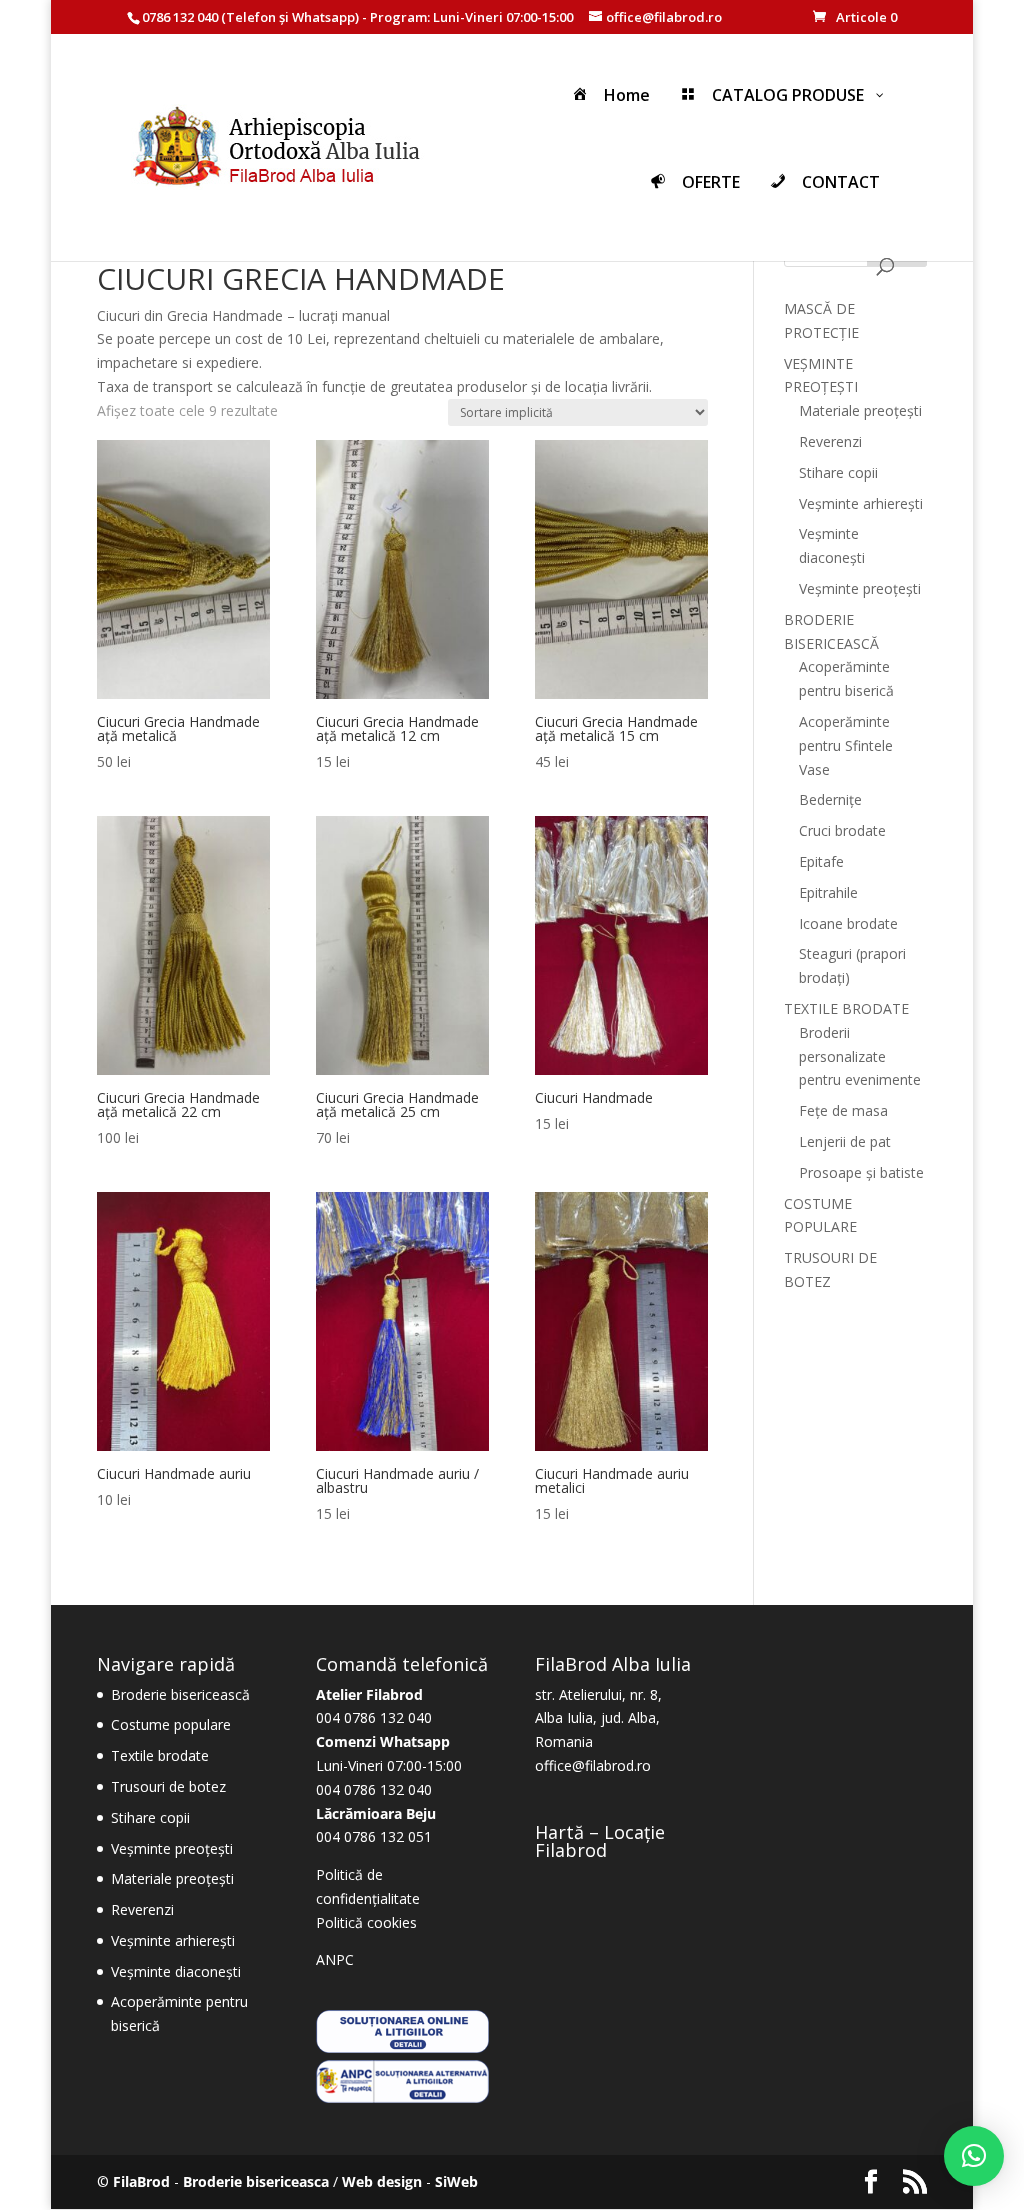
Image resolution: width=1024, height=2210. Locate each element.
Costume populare (171, 1724)
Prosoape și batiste (861, 1172)
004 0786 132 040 (374, 1717)
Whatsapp (323, 17)
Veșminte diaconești (176, 1971)
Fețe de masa (843, 1110)
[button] (974, 2156)
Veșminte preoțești (860, 588)
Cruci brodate (842, 830)
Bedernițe (830, 799)
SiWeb (456, 2181)
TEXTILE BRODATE (846, 1008)
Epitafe (821, 861)
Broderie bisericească (180, 1694)
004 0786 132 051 (374, 1836)
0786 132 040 (180, 17)
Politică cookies (366, 1922)
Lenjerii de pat (845, 1141)
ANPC (335, 1959)
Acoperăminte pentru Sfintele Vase (846, 745)
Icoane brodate (848, 923)
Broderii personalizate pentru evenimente (860, 1056)
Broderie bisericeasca (256, 2181)
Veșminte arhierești (861, 503)
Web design (382, 2181)
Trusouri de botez (168, 1786)
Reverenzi (830, 441)
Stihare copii (838, 472)
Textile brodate (160, 1755)
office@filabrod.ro (593, 1765)
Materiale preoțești (860, 410)
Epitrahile (828, 892)
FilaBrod (141, 2181)
